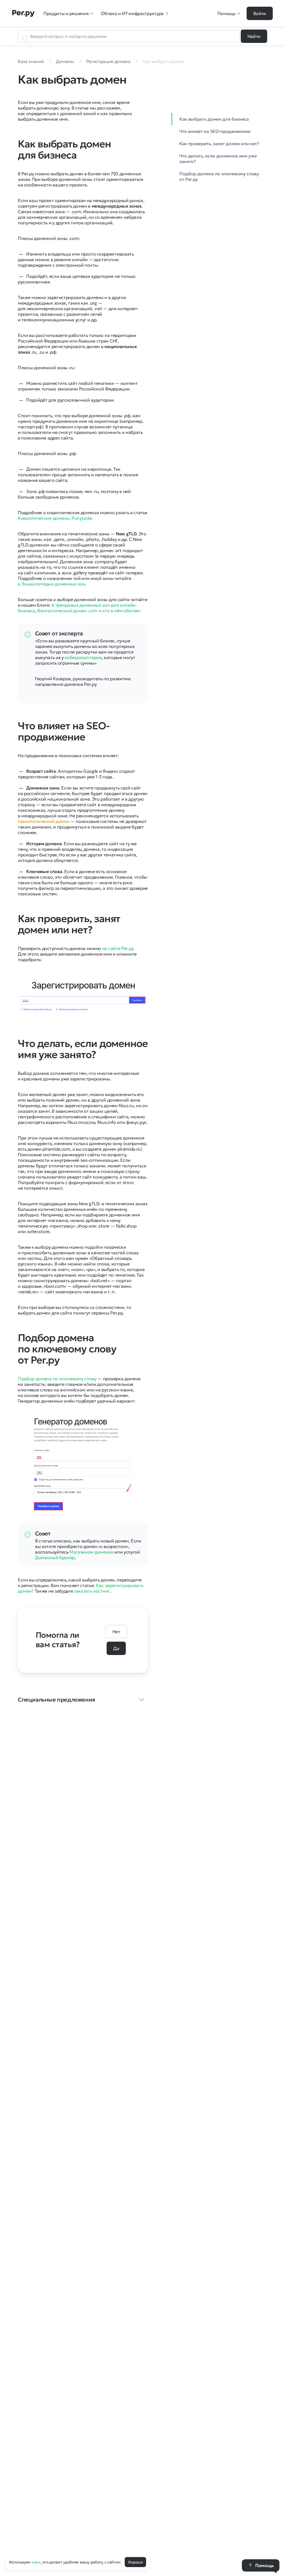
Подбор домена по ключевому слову (57, 1379)
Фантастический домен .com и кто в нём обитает (89, 611)
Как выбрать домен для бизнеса (214, 119)
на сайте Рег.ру (118, 948)
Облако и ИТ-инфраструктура (132, 13)
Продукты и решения (66, 13)
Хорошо (135, 2562)
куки (36, 2562)
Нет (116, 1632)
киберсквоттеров (83, 657)
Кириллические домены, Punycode (55, 518)
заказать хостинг (92, 1591)
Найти (254, 36)
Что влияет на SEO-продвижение (215, 131)
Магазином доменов (91, 1552)
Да (116, 1648)
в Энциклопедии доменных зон (51, 584)
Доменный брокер (55, 1557)
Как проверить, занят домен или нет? (219, 144)
